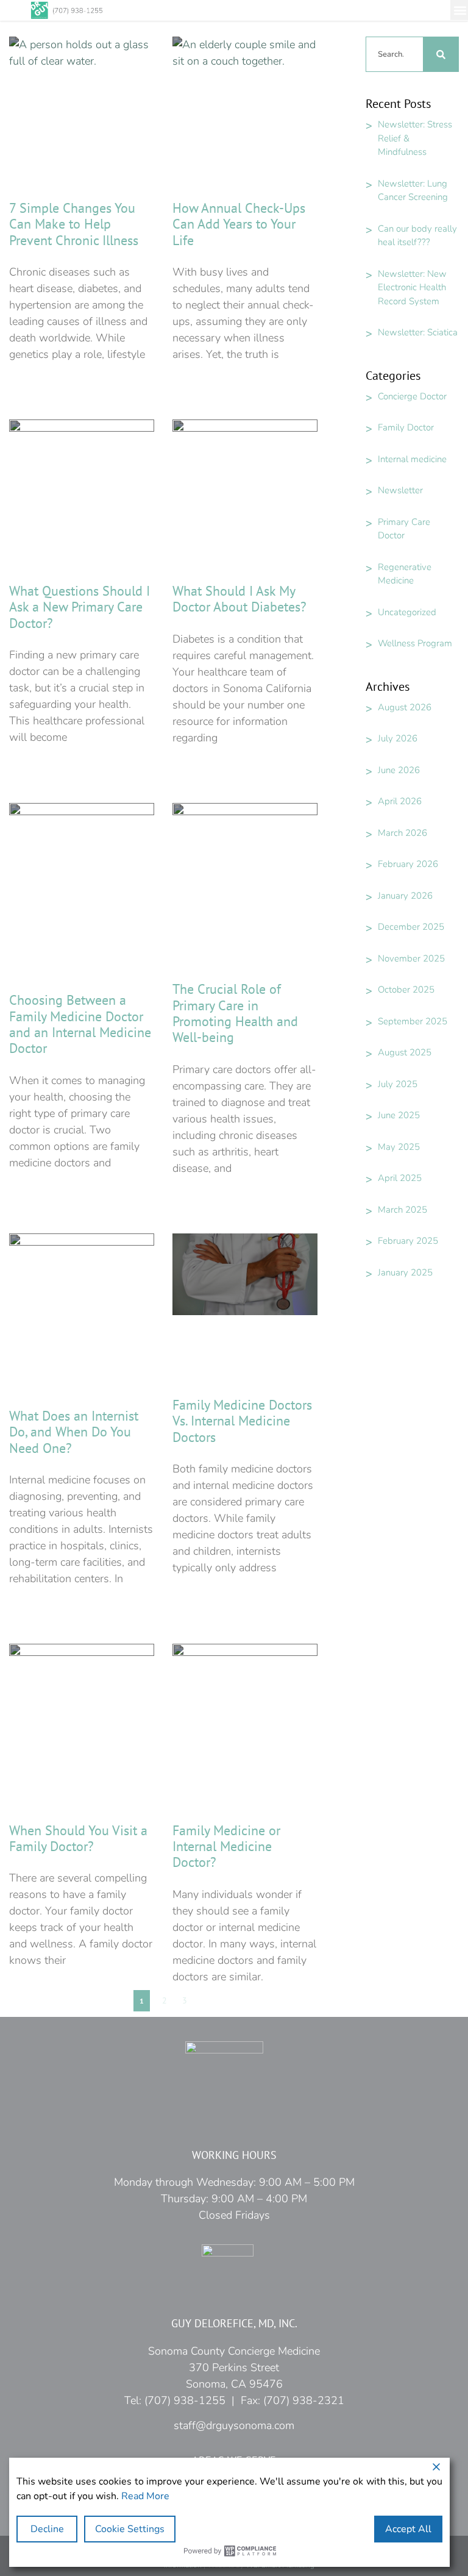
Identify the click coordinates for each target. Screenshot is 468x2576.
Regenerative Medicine (405, 574)
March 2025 (402, 1210)
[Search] (441, 54)
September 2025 (413, 1021)
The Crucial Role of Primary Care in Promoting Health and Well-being (235, 1013)
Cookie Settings (130, 2529)
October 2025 (406, 990)
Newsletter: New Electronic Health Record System (412, 287)
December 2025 (411, 927)
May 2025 (399, 1147)
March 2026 (402, 833)
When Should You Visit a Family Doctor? (78, 1838)
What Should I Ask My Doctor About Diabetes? (239, 599)
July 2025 (398, 1084)
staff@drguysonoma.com (234, 2425)
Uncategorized (407, 612)
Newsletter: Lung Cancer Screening (413, 191)
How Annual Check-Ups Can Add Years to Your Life (239, 224)
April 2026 (400, 801)
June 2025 (399, 1115)
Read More (145, 2496)
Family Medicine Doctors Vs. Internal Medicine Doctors (242, 1421)
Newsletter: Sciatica (418, 332)
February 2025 (408, 1241)
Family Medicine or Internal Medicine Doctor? (226, 1846)
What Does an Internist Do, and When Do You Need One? (74, 1432)
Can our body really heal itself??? (417, 236)
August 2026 (405, 707)
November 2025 (411, 958)
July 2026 (398, 738)
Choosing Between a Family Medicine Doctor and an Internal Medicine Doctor (80, 1024)
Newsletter (400, 490)
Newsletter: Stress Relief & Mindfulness (415, 138)
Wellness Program (415, 643)
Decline (47, 2529)
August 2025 (405, 1052)
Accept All (408, 2529)
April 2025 (400, 1178)
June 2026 (399, 770)
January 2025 (405, 1272)
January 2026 (405, 896)
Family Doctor (406, 427)
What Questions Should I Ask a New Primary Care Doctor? (80, 607)
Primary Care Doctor (404, 529)
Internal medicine (412, 459)
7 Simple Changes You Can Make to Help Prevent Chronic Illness (74, 224)
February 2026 (408, 864)
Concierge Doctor (412, 396)
